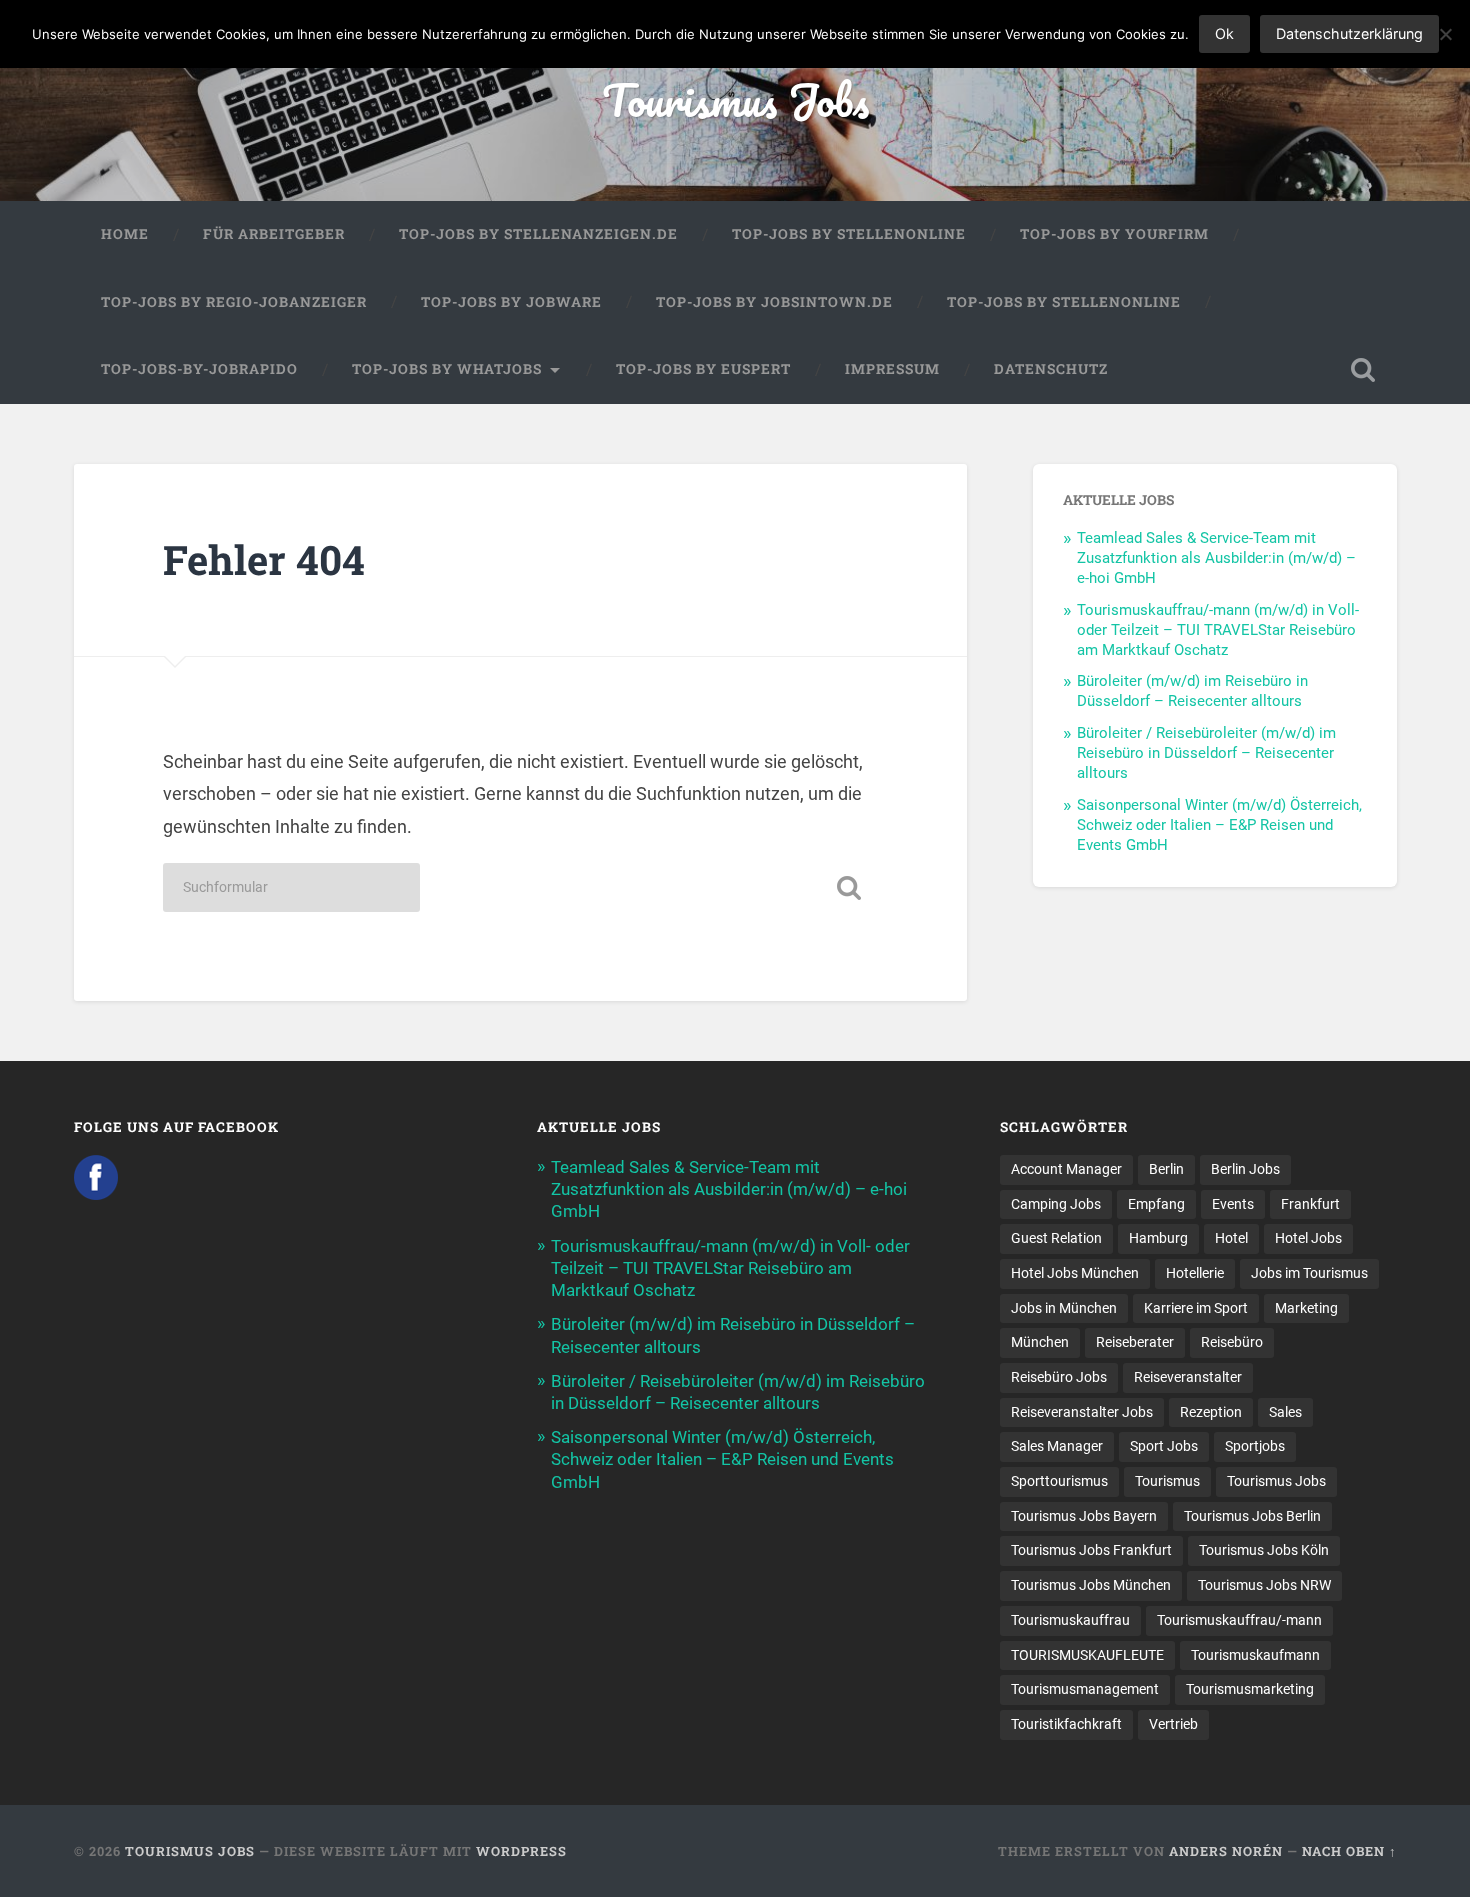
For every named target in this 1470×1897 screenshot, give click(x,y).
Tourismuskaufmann (1255, 1655)
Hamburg (1158, 1238)
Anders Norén (1226, 1851)
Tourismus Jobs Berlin (1252, 1516)
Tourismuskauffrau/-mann (1239, 1620)
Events (1233, 1204)
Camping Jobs (1056, 1204)
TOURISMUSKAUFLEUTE (1087, 1655)
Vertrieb (1173, 1724)
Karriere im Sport (1196, 1308)
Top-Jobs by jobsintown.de (774, 302)
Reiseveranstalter (1188, 1377)
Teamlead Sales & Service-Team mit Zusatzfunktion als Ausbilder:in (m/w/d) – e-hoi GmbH (1216, 558)
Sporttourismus (1059, 1481)
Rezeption (1211, 1412)
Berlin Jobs (1245, 1169)
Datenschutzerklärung (1349, 33)
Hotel (1231, 1238)
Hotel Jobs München (1075, 1273)
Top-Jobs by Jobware (511, 302)
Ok (1224, 33)
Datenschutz (1051, 369)
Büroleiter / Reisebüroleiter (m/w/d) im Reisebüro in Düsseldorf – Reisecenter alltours (1206, 753)
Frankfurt (1310, 1204)
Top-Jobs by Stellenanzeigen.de (538, 234)
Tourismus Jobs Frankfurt (1091, 1550)
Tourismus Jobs (735, 99)
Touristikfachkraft (1066, 1724)
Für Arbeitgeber (274, 234)
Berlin (1166, 1169)
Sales (1285, 1412)
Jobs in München (1064, 1308)
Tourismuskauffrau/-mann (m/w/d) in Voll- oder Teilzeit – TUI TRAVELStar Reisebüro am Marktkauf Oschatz (1218, 630)
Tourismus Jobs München (1091, 1585)
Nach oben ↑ (1349, 1851)
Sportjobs (1255, 1446)
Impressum (892, 369)
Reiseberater (1135, 1342)
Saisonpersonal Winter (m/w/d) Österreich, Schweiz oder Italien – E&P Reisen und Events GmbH (1219, 825)
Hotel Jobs (1308, 1238)
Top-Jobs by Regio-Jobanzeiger (234, 302)
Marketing (1306, 1308)
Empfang (1156, 1204)
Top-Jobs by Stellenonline (849, 234)
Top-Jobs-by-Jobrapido (199, 369)
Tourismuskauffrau (1070, 1620)
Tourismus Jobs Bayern (1084, 1516)
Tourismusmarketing (1250, 1689)
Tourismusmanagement (1085, 1689)
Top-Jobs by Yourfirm (1114, 234)
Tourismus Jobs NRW (1264, 1585)
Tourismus (1167, 1481)
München (1040, 1342)
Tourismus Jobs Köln (1264, 1550)
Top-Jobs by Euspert (703, 369)
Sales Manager (1057, 1446)
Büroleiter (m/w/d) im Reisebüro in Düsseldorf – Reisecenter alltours (1192, 691)
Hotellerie (1195, 1273)
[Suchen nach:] (291, 887)
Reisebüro (1232, 1342)
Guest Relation (1056, 1238)
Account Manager (1066, 1169)
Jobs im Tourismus (1309, 1273)
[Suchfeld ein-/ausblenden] (1363, 370)
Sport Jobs (1164, 1446)
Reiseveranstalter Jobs (1082, 1412)
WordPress (521, 1851)
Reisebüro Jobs (1059, 1377)
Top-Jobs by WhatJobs (447, 369)
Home (125, 234)
